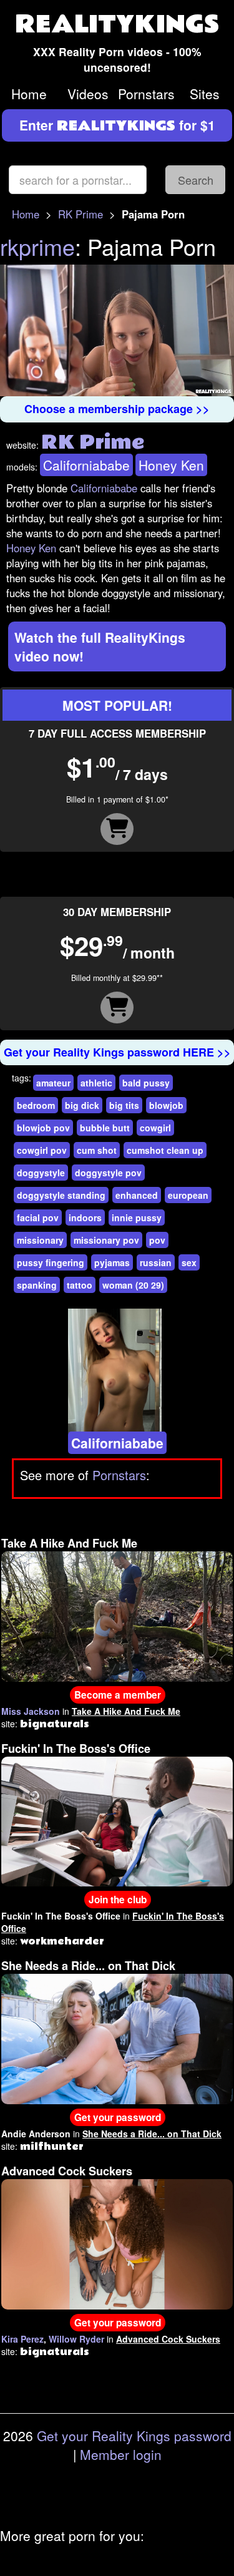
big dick (82, 1105)
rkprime (37, 246)
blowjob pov (43, 1128)
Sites (205, 94)
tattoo (80, 1285)
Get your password (118, 2117)
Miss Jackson (31, 1711)
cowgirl (155, 1128)
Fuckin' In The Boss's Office (76, 1749)
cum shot (97, 1150)
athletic (96, 1083)
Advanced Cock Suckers (67, 2171)
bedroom (36, 1105)
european (188, 1195)
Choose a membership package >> (117, 409)
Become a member (118, 1695)
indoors (85, 1217)
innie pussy (137, 1217)
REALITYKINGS (117, 25)
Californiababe (86, 465)
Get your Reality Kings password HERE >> (117, 1052)
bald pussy (146, 1083)
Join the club (118, 1900)
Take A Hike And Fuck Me (69, 1543)
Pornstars (146, 94)
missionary (40, 1240)
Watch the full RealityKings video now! (100, 646)
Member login (121, 2454)
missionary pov (106, 1240)
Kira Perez (22, 2339)
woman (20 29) (133, 1285)
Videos (88, 94)
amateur (53, 1083)
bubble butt (105, 1128)
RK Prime (80, 214)
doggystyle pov (108, 1173)
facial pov (38, 1217)
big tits (124, 1105)
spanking (37, 1285)
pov (157, 1240)
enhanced (137, 1195)
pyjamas (112, 1262)
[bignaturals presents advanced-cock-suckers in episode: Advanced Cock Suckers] (117, 2243)
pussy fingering (51, 1262)
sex (189, 1262)
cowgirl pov (42, 1150)
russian (156, 1262)
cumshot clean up (165, 1150)
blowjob (166, 1105)
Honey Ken (171, 465)
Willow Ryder (76, 2339)
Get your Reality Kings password (134, 2436)
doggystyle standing (61, 1195)
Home (29, 94)
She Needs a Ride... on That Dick (88, 1966)
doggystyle (41, 1173)
